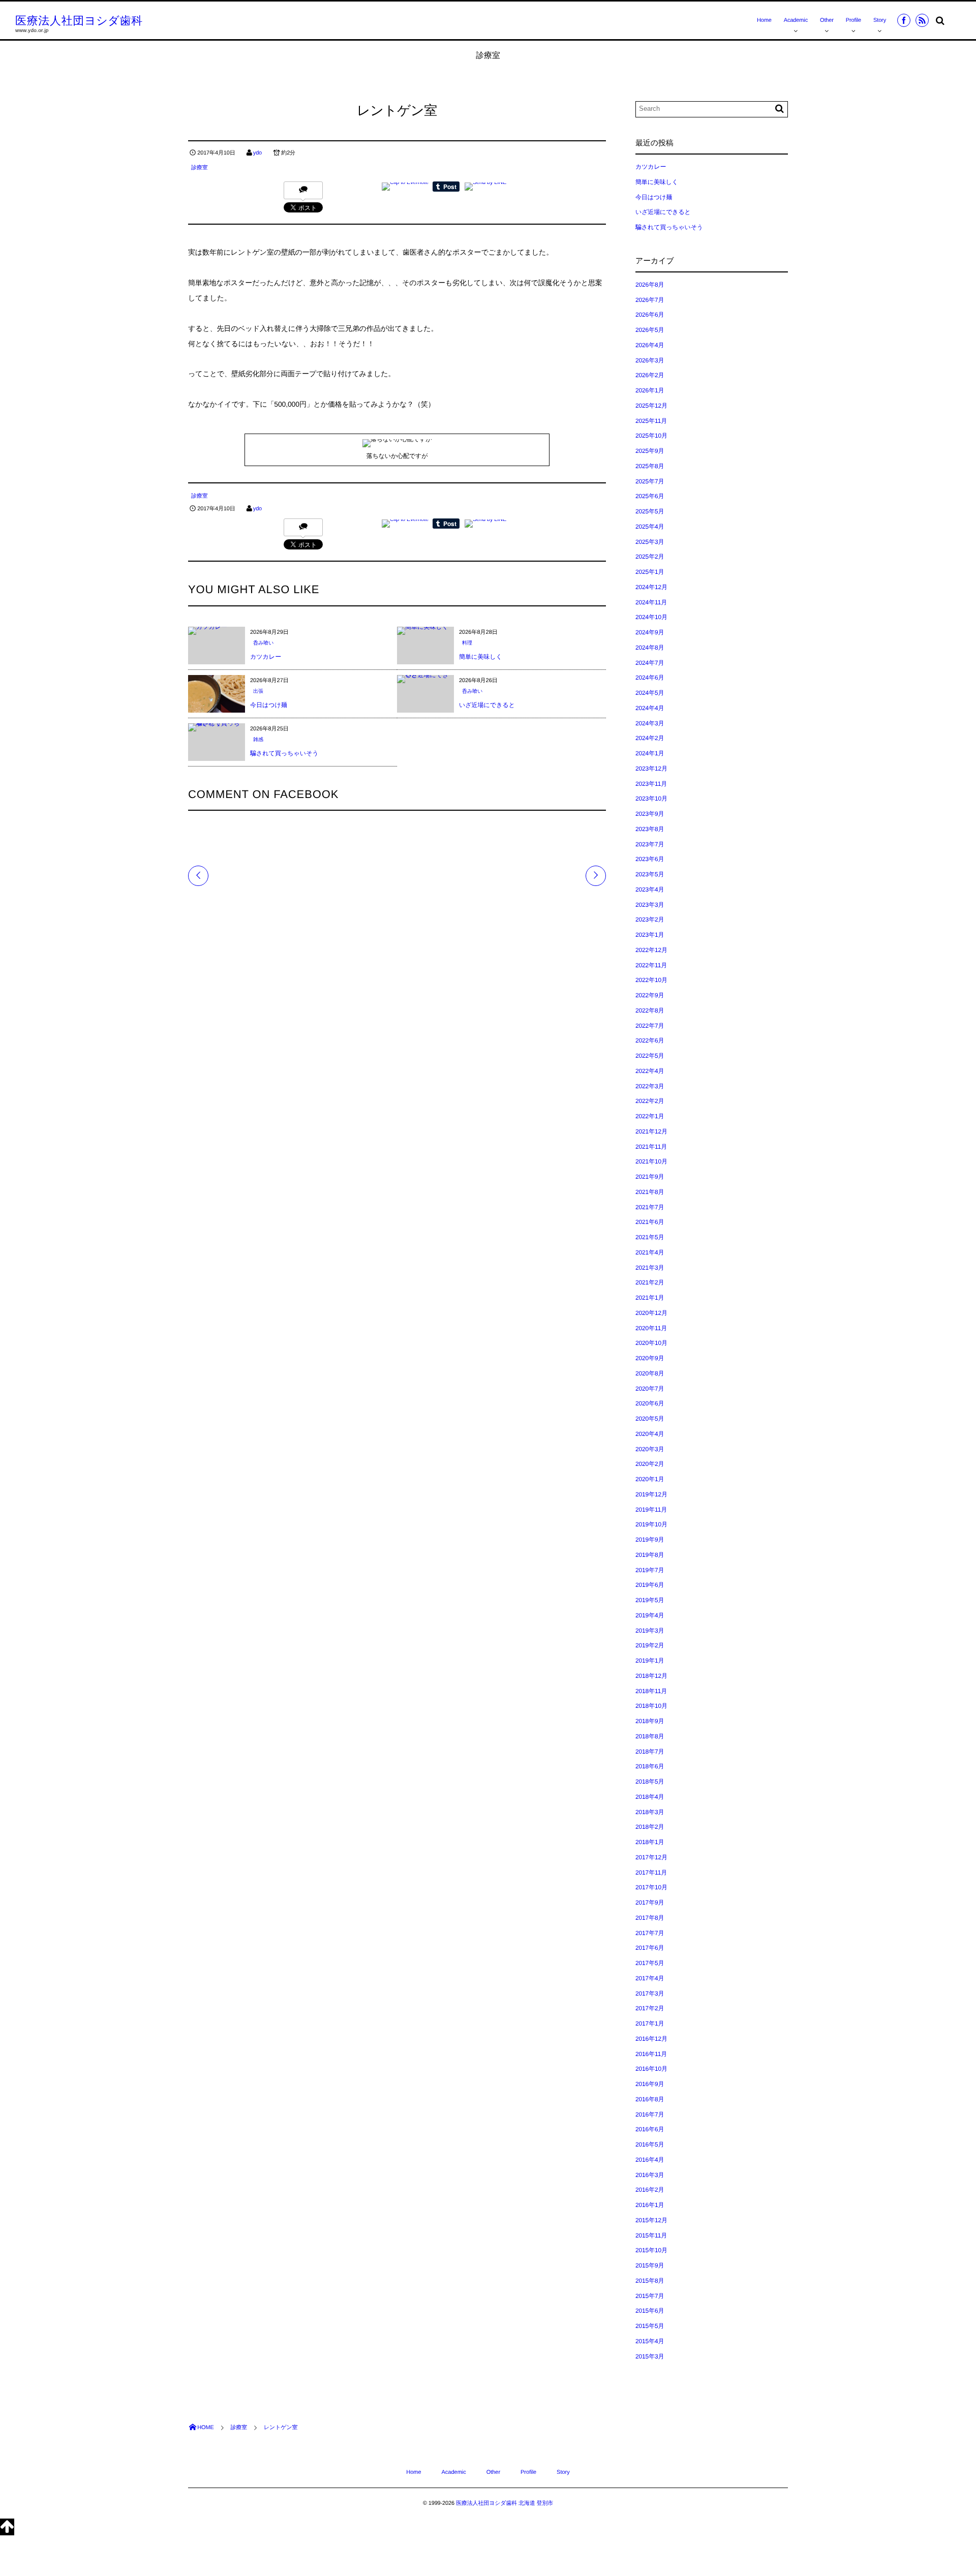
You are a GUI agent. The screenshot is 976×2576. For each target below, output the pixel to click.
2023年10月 (651, 799)
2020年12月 (651, 1313)
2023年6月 (650, 859)
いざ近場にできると (487, 705)
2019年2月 (650, 1645)
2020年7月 (650, 1389)
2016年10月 (651, 2069)
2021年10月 (651, 1161)
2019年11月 (651, 1510)
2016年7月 (650, 2114)
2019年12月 (651, 1494)
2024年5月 (650, 693)
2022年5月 (650, 1056)
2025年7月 (650, 481)
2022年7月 (650, 1026)
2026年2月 (650, 375)
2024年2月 (650, 738)
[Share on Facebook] (904, 20)
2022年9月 (650, 995)
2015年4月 (650, 2341)
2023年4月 (650, 890)
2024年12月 (651, 587)
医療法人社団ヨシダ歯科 (79, 21)
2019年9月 (650, 1540)
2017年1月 (650, 2023)
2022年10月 (651, 980)
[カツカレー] (208, 631)
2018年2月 (650, 1827)
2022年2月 (650, 1101)
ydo (257, 153)
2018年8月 (650, 1736)
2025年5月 (650, 511)
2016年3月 (650, 2175)
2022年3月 (650, 1086)
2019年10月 (651, 1524)
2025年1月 (650, 572)
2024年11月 (651, 602)
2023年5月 (650, 874)
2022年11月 (651, 965)
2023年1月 (650, 935)
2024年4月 (650, 708)
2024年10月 (651, 617)
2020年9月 (650, 1358)
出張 (258, 692)
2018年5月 (650, 1782)
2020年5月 (650, 1419)
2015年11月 (651, 2235)
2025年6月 (650, 496)
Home (764, 20)
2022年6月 (650, 1040)
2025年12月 (651, 406)
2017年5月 (650, 1963)
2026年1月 (650, 390)
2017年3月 (650, 1994)
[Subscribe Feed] (922, 20)
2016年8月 (650, 2099)
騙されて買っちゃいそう (284, 753)
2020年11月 (651, 1328)
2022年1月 (650, 1116)
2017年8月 (650, 1918)
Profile (853, 20)
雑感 (258, 740)
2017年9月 (650, 1903)
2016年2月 (650, 2190)
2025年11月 (651, 421)
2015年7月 (650, 2296)
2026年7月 (650, 300)
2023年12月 (651, 769)
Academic (796, 20)
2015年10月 (651, 2250)
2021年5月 (650, 1237)
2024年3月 (650, 723)
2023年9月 (650, 814)
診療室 (200, 168)
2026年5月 (650, 330)
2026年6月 (650, 315)
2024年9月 (650, 632)
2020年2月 (650, 1464)
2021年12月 (651, 1131)
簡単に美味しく (481, 657)
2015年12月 (651, 2220)
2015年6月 (650, 2311)
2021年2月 (650, 1282)
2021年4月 (650, 1252)
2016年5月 (650, 2144)
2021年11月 (651, 1147)
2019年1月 (650, 1661)
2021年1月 (650, 1298)
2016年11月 (651, 2054)
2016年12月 (651, 2039)
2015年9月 (650, 2265)
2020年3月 (650, 1449)
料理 (467, 643)
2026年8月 (650, 285)
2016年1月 (650, 2205)
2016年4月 (650, 2160)
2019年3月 (650, 1631)
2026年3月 (650, 360)
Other (827, 20)
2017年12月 (651, 1857)
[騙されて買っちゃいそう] (217, 727)
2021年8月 (650, 1192)
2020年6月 (650, 1403)
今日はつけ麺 (269, 705)
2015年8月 (650, 2281)
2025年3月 (650, 542)
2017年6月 (650, 1948)
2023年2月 (650, 919)
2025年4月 (650, 527)
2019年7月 (650, 1570)
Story (880, 20)
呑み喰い (263, 643)
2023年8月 (650, 829)
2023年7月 (650, 844)
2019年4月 (650, 1615)
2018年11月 (651, 1691)
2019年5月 (650, 1600)
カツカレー (266, 657)
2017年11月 (651, 1873)
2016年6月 (650, 2129)
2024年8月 (650, 648)
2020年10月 (651, 1343)
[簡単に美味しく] (423, 631)
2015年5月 (650, 2326)
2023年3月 (650, 905)
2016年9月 (650, 2084)
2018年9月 (650, 1721)
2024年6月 (650, 678)
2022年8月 (650, 1010)
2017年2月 (650, 2008)
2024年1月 (650, 753)
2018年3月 (650, 1812)
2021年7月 (650, 1207)
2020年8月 (650, 1373)
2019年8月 (650, 1555)
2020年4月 (650, 1434)
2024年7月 (650, 663)
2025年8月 (650, 466)
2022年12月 (651, 950)
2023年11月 (651, 784)
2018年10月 (651, 1706)
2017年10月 (651, 1887)
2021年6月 (650, 1222)
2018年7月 (650, 1752)
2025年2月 (650, 557)
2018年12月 (651, 1676)
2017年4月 (650, 1978)
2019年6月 (650, 1585)
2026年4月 (650, 345)
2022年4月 (650, 1071)
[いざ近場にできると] (425, 679)
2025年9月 (650, 451)
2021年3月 (650, 1268)
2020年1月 (650, 1479)
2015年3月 (650, 2356)
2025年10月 (651, 436)
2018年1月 (650, 1842)
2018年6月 (650, 1766)
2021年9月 (650, 1177)
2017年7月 (650, 1933)
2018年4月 (650, 1797)
